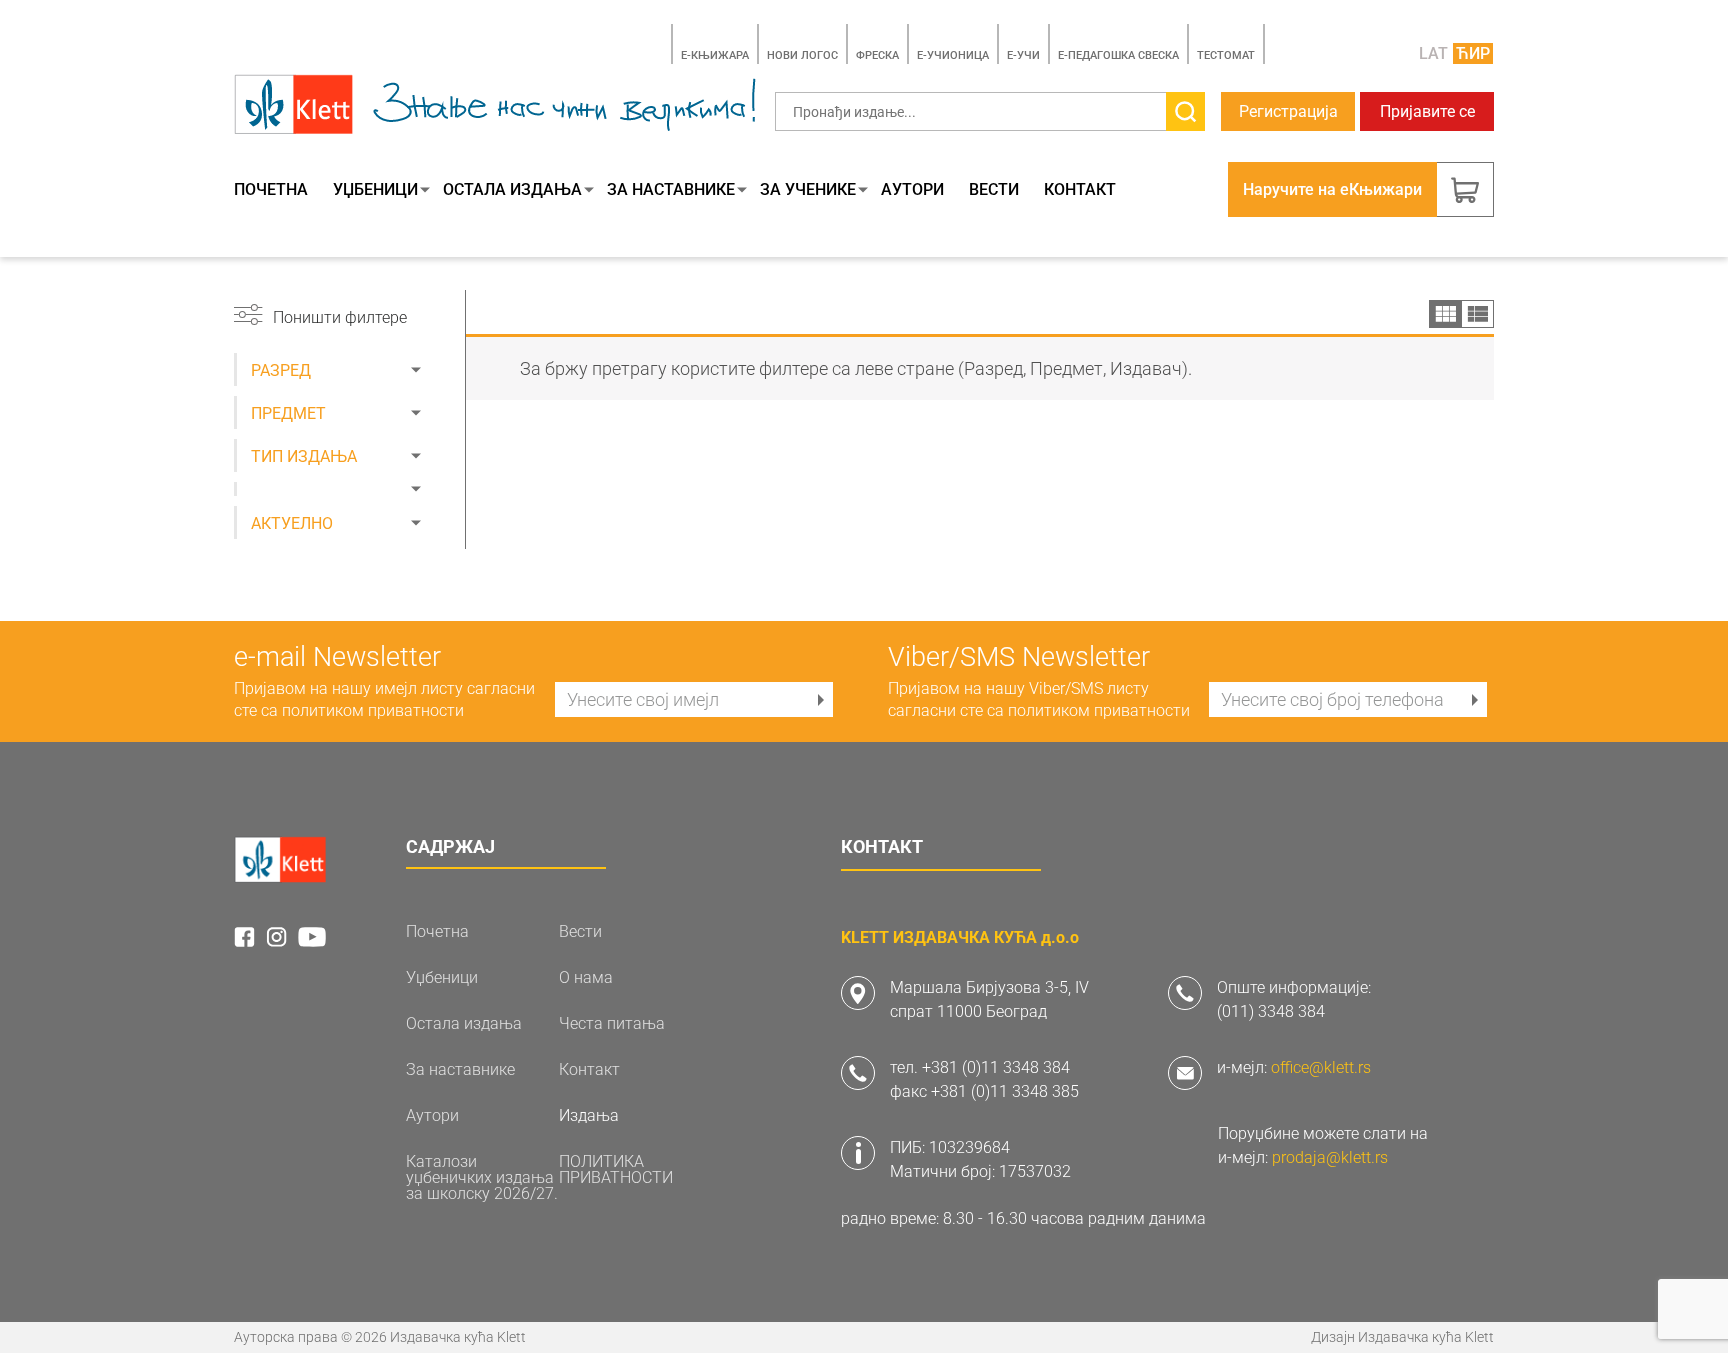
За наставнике (671, 190)
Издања (589, 1116)
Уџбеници (375, 190)
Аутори (912, 190)
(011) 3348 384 (1271, 1011)
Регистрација (1288, 111)
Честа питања (612, 1024)
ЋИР (1473, 53)
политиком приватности (373, 710)
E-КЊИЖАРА (715, 55)
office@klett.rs (1321, 1067)
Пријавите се (1427, 111)
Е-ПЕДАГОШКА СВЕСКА (1118, 55)
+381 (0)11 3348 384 (996, 1067)
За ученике (808, 190)
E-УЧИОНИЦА (953, 55)
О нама (586, 978)
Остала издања (512, 190)
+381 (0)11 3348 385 (1005, 1091)
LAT (1433, 53)
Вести (994, 190)
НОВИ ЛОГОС (802, 55)
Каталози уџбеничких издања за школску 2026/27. (482, 1178)
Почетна (271, 190)
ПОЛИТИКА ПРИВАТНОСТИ (616, 1170)
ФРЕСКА (877, 55)
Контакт (1080, 190)
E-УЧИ (1023, 55)
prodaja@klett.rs (1330, 1157)
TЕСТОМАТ (1226, 55)
